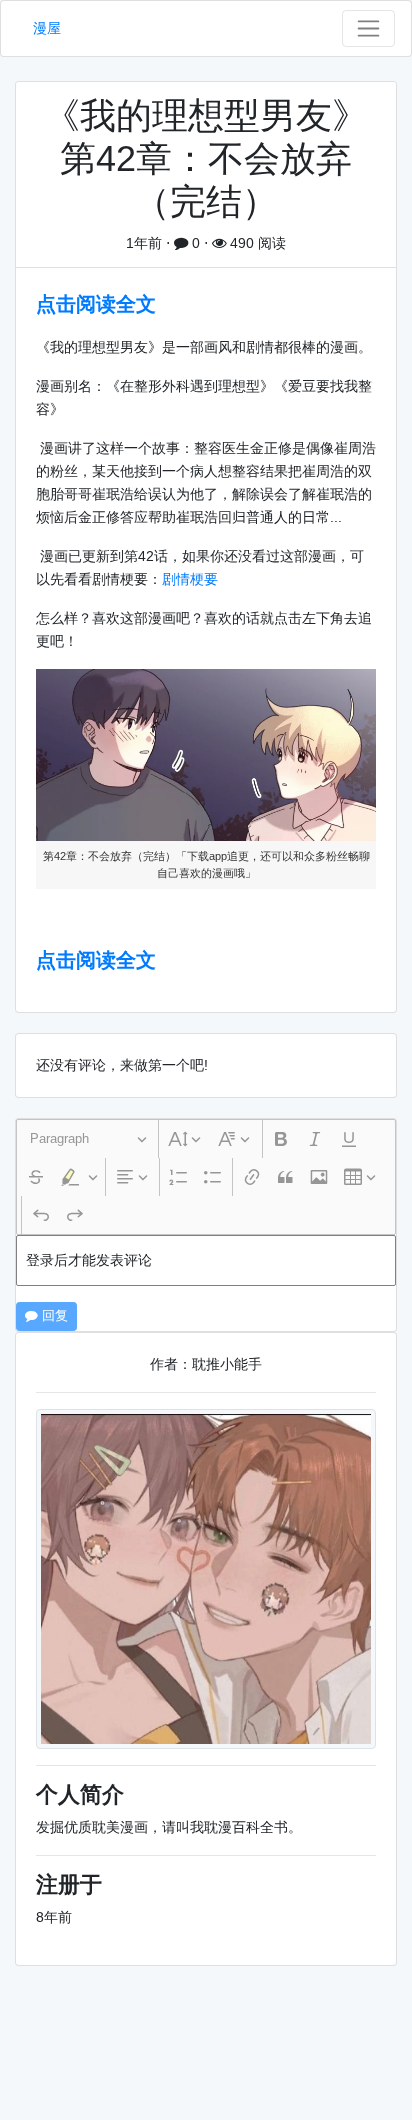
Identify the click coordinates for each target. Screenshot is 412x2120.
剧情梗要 (190, 579)
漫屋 (47, 28)
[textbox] (206, 1260)
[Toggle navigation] (368, 28)
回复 (53, 1316)
